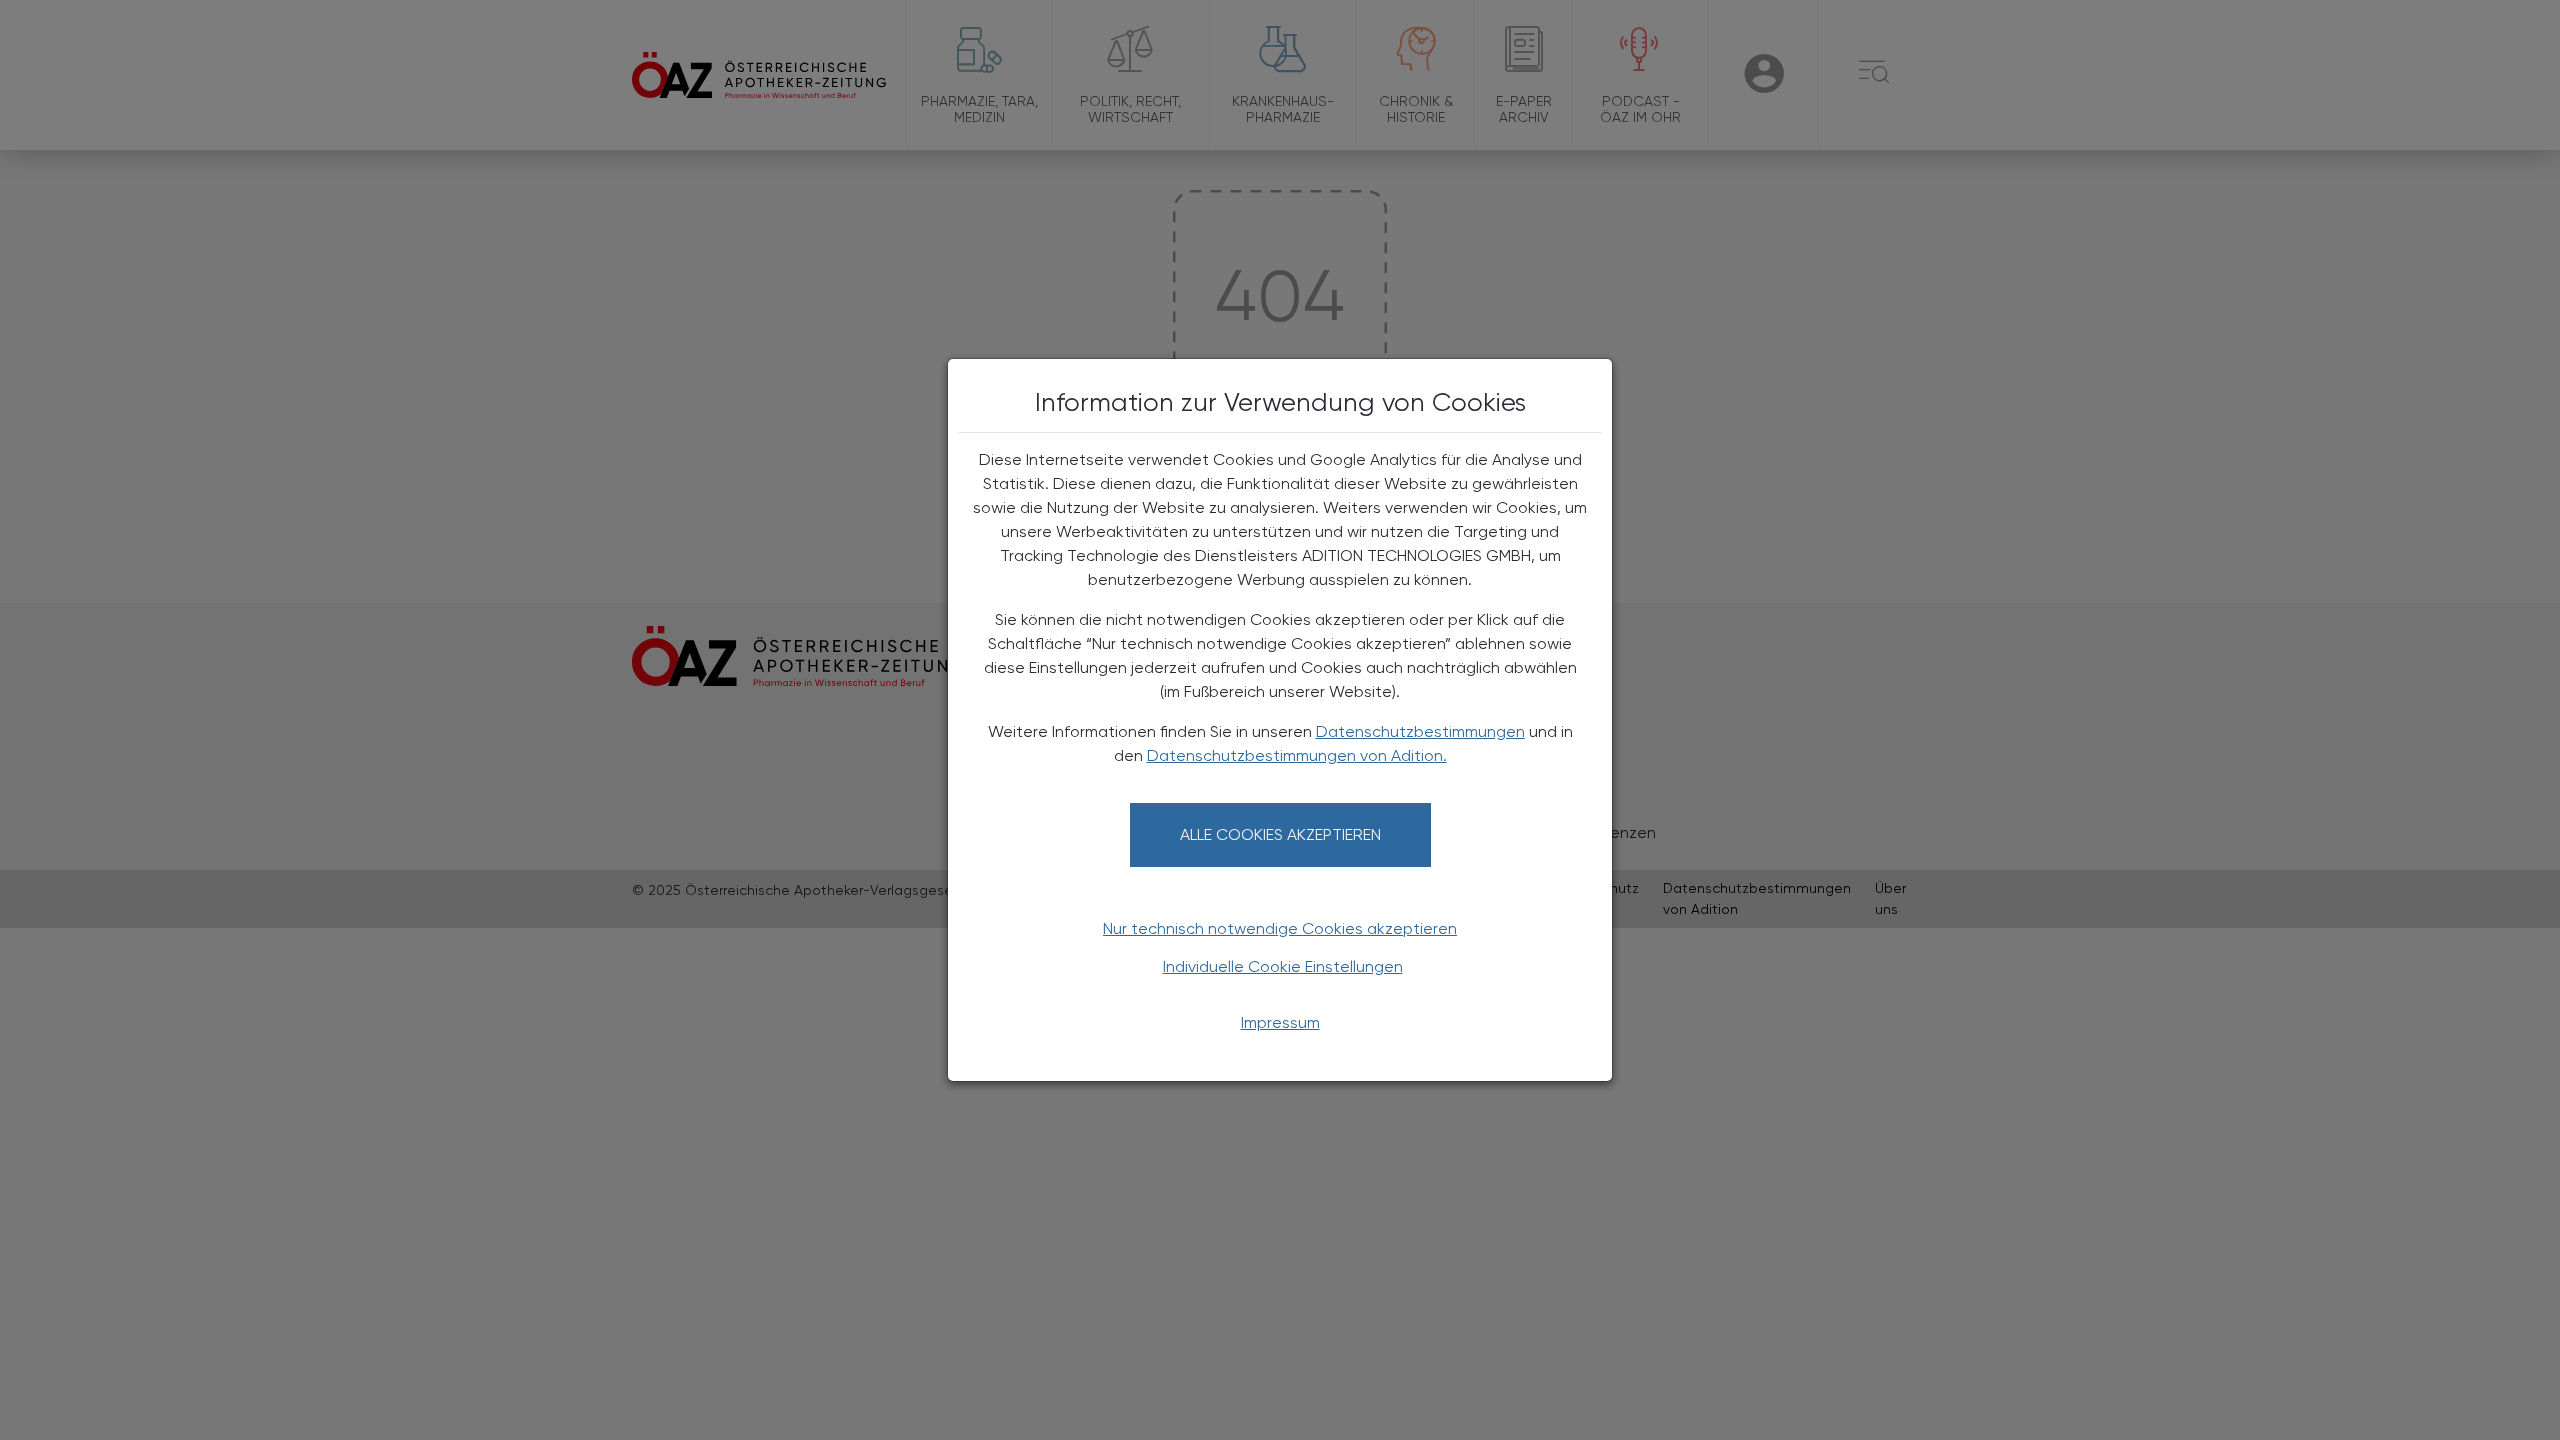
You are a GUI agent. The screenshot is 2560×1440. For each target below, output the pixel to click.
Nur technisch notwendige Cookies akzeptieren (1280, 928)
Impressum (1280, 1022)
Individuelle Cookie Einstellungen (1283, 966)
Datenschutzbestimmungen (1420, 731)
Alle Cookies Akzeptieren (1280, 834)
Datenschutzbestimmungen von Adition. (1297, 755)
